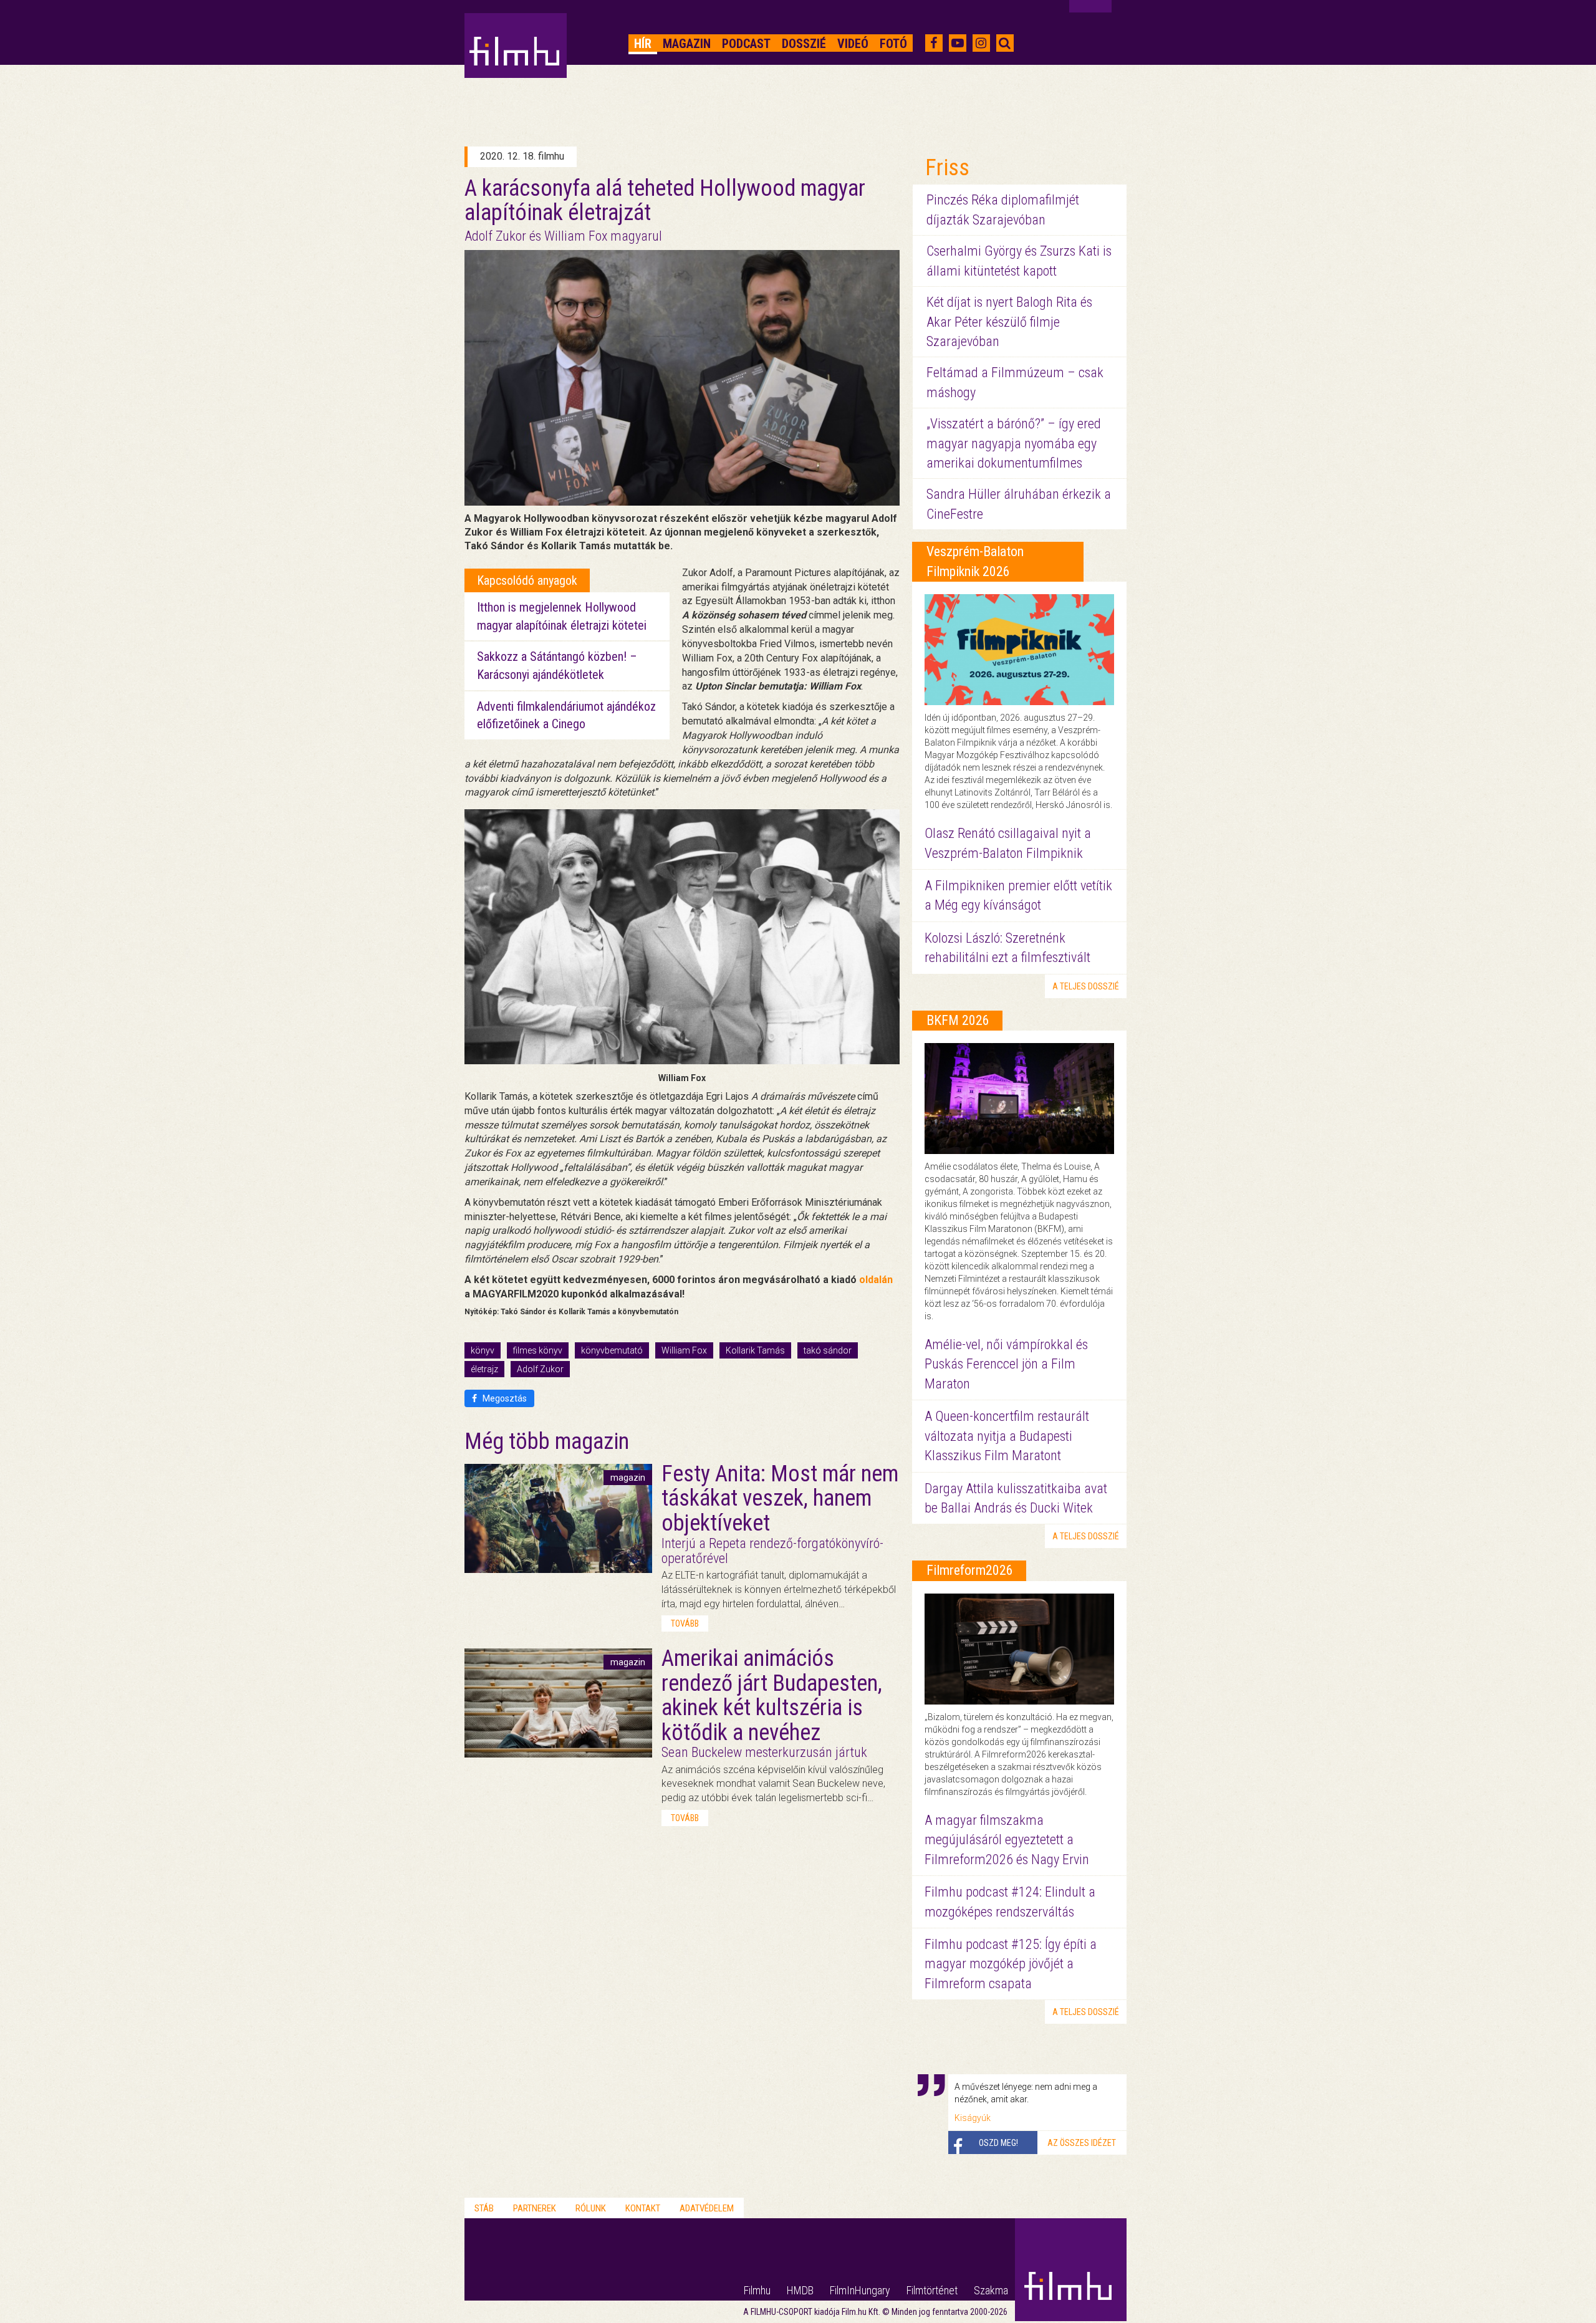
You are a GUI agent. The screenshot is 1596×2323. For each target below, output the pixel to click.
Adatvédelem (707, 2208)
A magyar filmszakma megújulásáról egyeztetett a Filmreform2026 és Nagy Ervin (1007, 1840)
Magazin (687, 44)
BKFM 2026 (958, 1020)
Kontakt (643, 2208)
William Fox (684, 1350)
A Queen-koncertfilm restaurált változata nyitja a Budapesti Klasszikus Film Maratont (1007, 1436)
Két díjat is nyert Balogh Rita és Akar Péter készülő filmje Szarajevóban (1009, 322)
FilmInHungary (860, 2290)
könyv (483, 1350)
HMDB (800, 2290)
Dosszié (804, 44)
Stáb (484, 2208)
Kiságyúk (973, 2118)
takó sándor (828, 1350)
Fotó (893, 44)
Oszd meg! (998, 2143)
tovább (685, 1623)
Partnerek (535, 2208)
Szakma (991, 2290)
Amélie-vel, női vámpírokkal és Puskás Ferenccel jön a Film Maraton (1006, 1364)
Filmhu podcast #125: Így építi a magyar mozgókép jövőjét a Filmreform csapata (1011, 1964)
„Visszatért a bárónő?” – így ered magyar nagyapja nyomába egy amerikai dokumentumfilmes (1014, 443)
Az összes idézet (1082, 2143)
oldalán (876, 1280)
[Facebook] (934, 43)
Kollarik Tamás (755, 1350)
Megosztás (504, 1398)
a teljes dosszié (1086, 986)
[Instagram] (981, 43)
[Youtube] (958, 43)
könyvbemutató (612, 1350)
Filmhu (757, 2290)
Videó (853, 44)
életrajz (484, 1369)
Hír (643, 44)
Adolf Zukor (540, 1369)
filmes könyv (538, 1350)
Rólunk (591, 2208)
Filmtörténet (932, 2290)
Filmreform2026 (970, 1570)
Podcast (746, 44)
